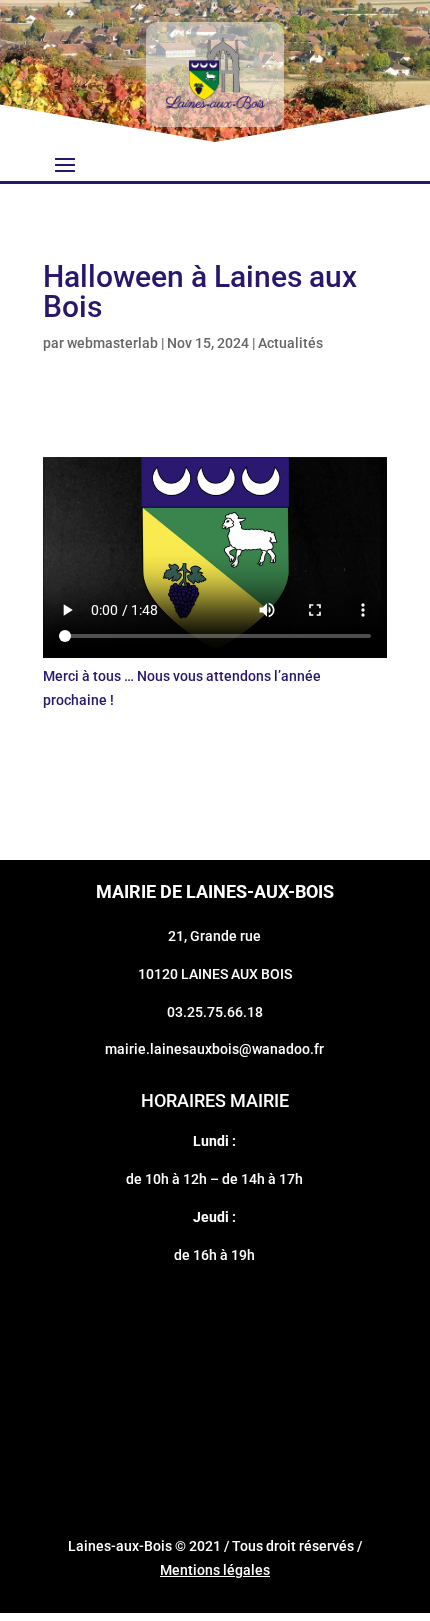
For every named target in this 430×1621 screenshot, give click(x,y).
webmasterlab (112, 343)
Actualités (290, 343)
